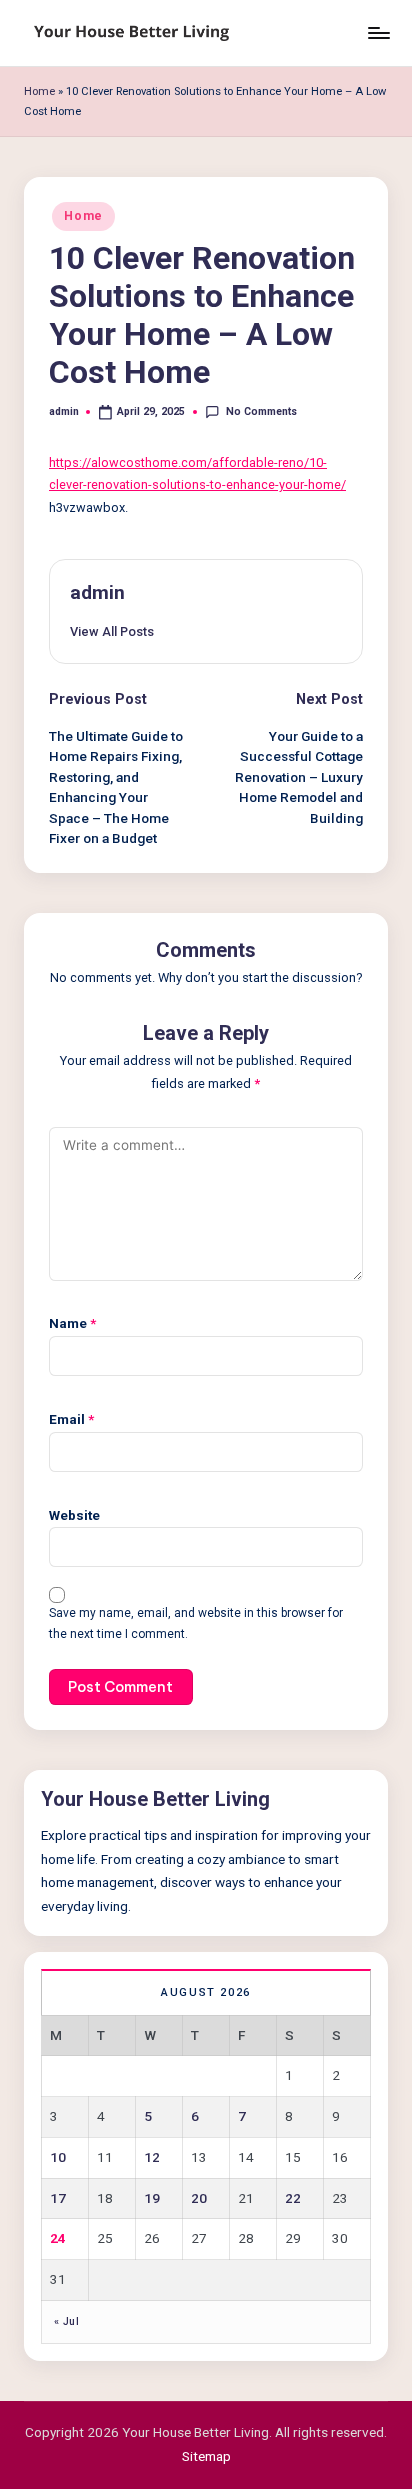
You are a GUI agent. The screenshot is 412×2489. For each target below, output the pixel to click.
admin (97, 592)
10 (58, 2157)
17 (58, 2198)
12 (152, 2157)
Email (71, 1419)
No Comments (261, 411)
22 (293, 2198)
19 (152, 2198)
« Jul (66, 2321)
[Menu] (378, 32)
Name (72, 1323)
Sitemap (206, 2456)
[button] (112, 631)
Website (74, 1515)
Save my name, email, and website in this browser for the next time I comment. (196, 1623)
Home (39, 91)
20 (199, 2198)
